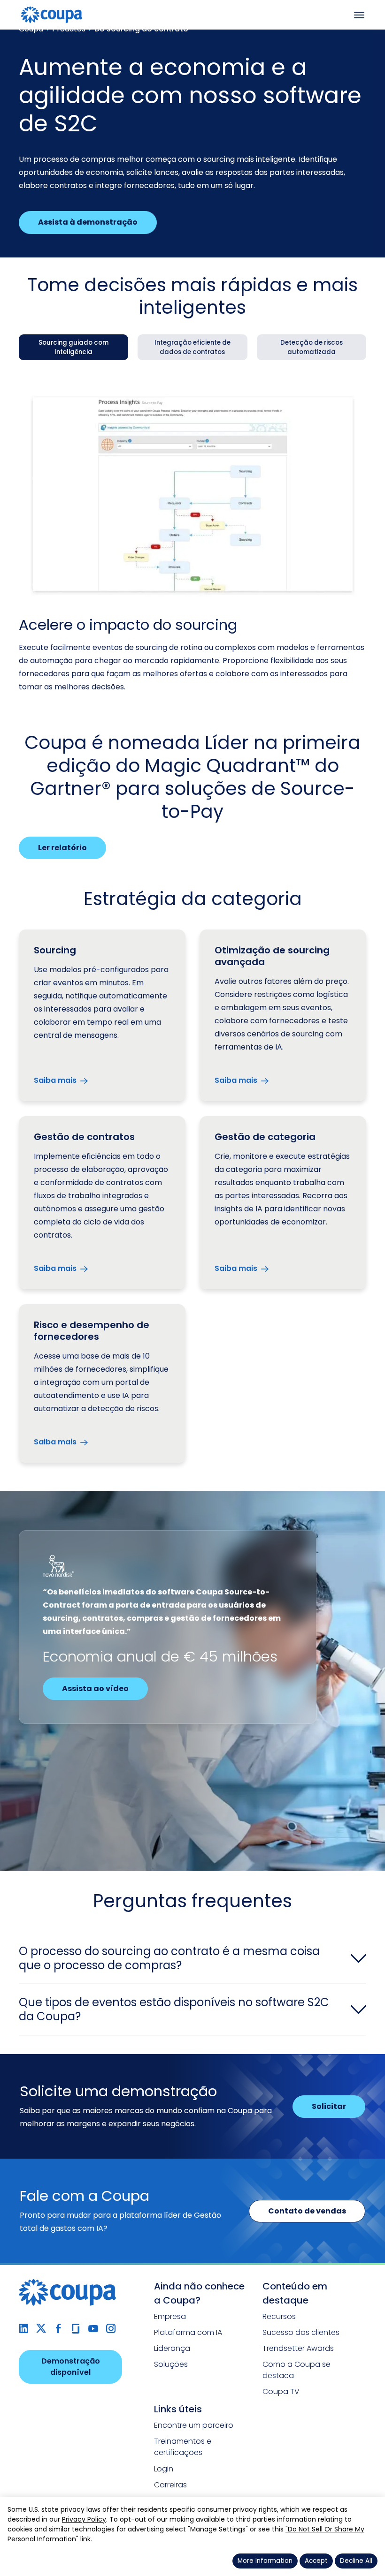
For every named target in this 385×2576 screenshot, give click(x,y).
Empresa (170, 2316)
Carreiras (170, 2485)
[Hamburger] (359, 15)
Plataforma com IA (188, 2332)
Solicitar (329, 2106)
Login (164, 2469)
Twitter (41, 2329)
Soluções (171, 2364)
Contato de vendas (307, 2211)
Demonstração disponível (71, 2367)
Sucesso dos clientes (301, 2332)
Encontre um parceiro (194, 2425)
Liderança (172, 2348)
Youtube (93, 2329)
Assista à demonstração (88, 222)
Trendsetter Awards (298, 2348)
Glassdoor (76, 2329)
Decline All (356, 2561)
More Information (265, 2561)
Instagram (111, 2329)
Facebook (58, 2329)
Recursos (279, 2316)
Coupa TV (281, 2391)
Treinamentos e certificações (183, 2447)
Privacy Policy (84, 2519)
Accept (316, 2561)
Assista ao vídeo (95, 1688)
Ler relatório (62, 848)
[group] (73, 347)
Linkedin (24, 2329)
